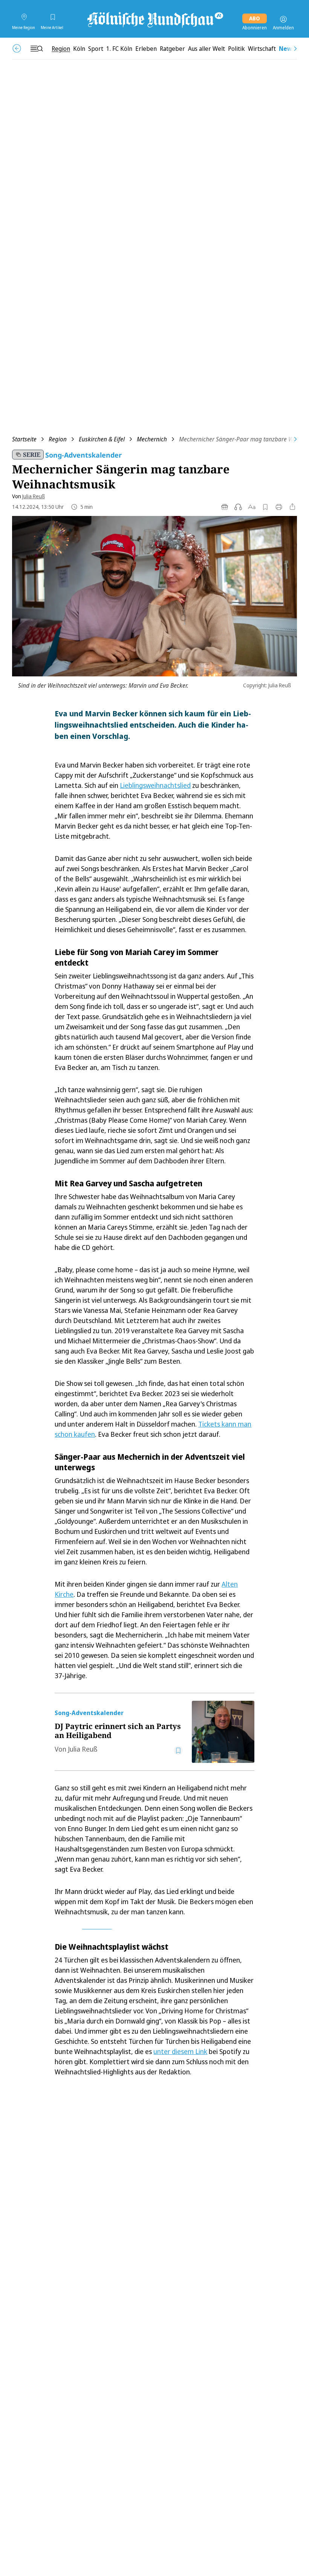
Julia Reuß (34, 496)
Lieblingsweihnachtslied (155, 785)
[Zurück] (17, 48)
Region (58, 439)
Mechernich (152, 439)
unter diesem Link (180, 2051)
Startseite (24, 439)
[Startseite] (154, 19)
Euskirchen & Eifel (102, 439)
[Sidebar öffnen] (37, 49)
